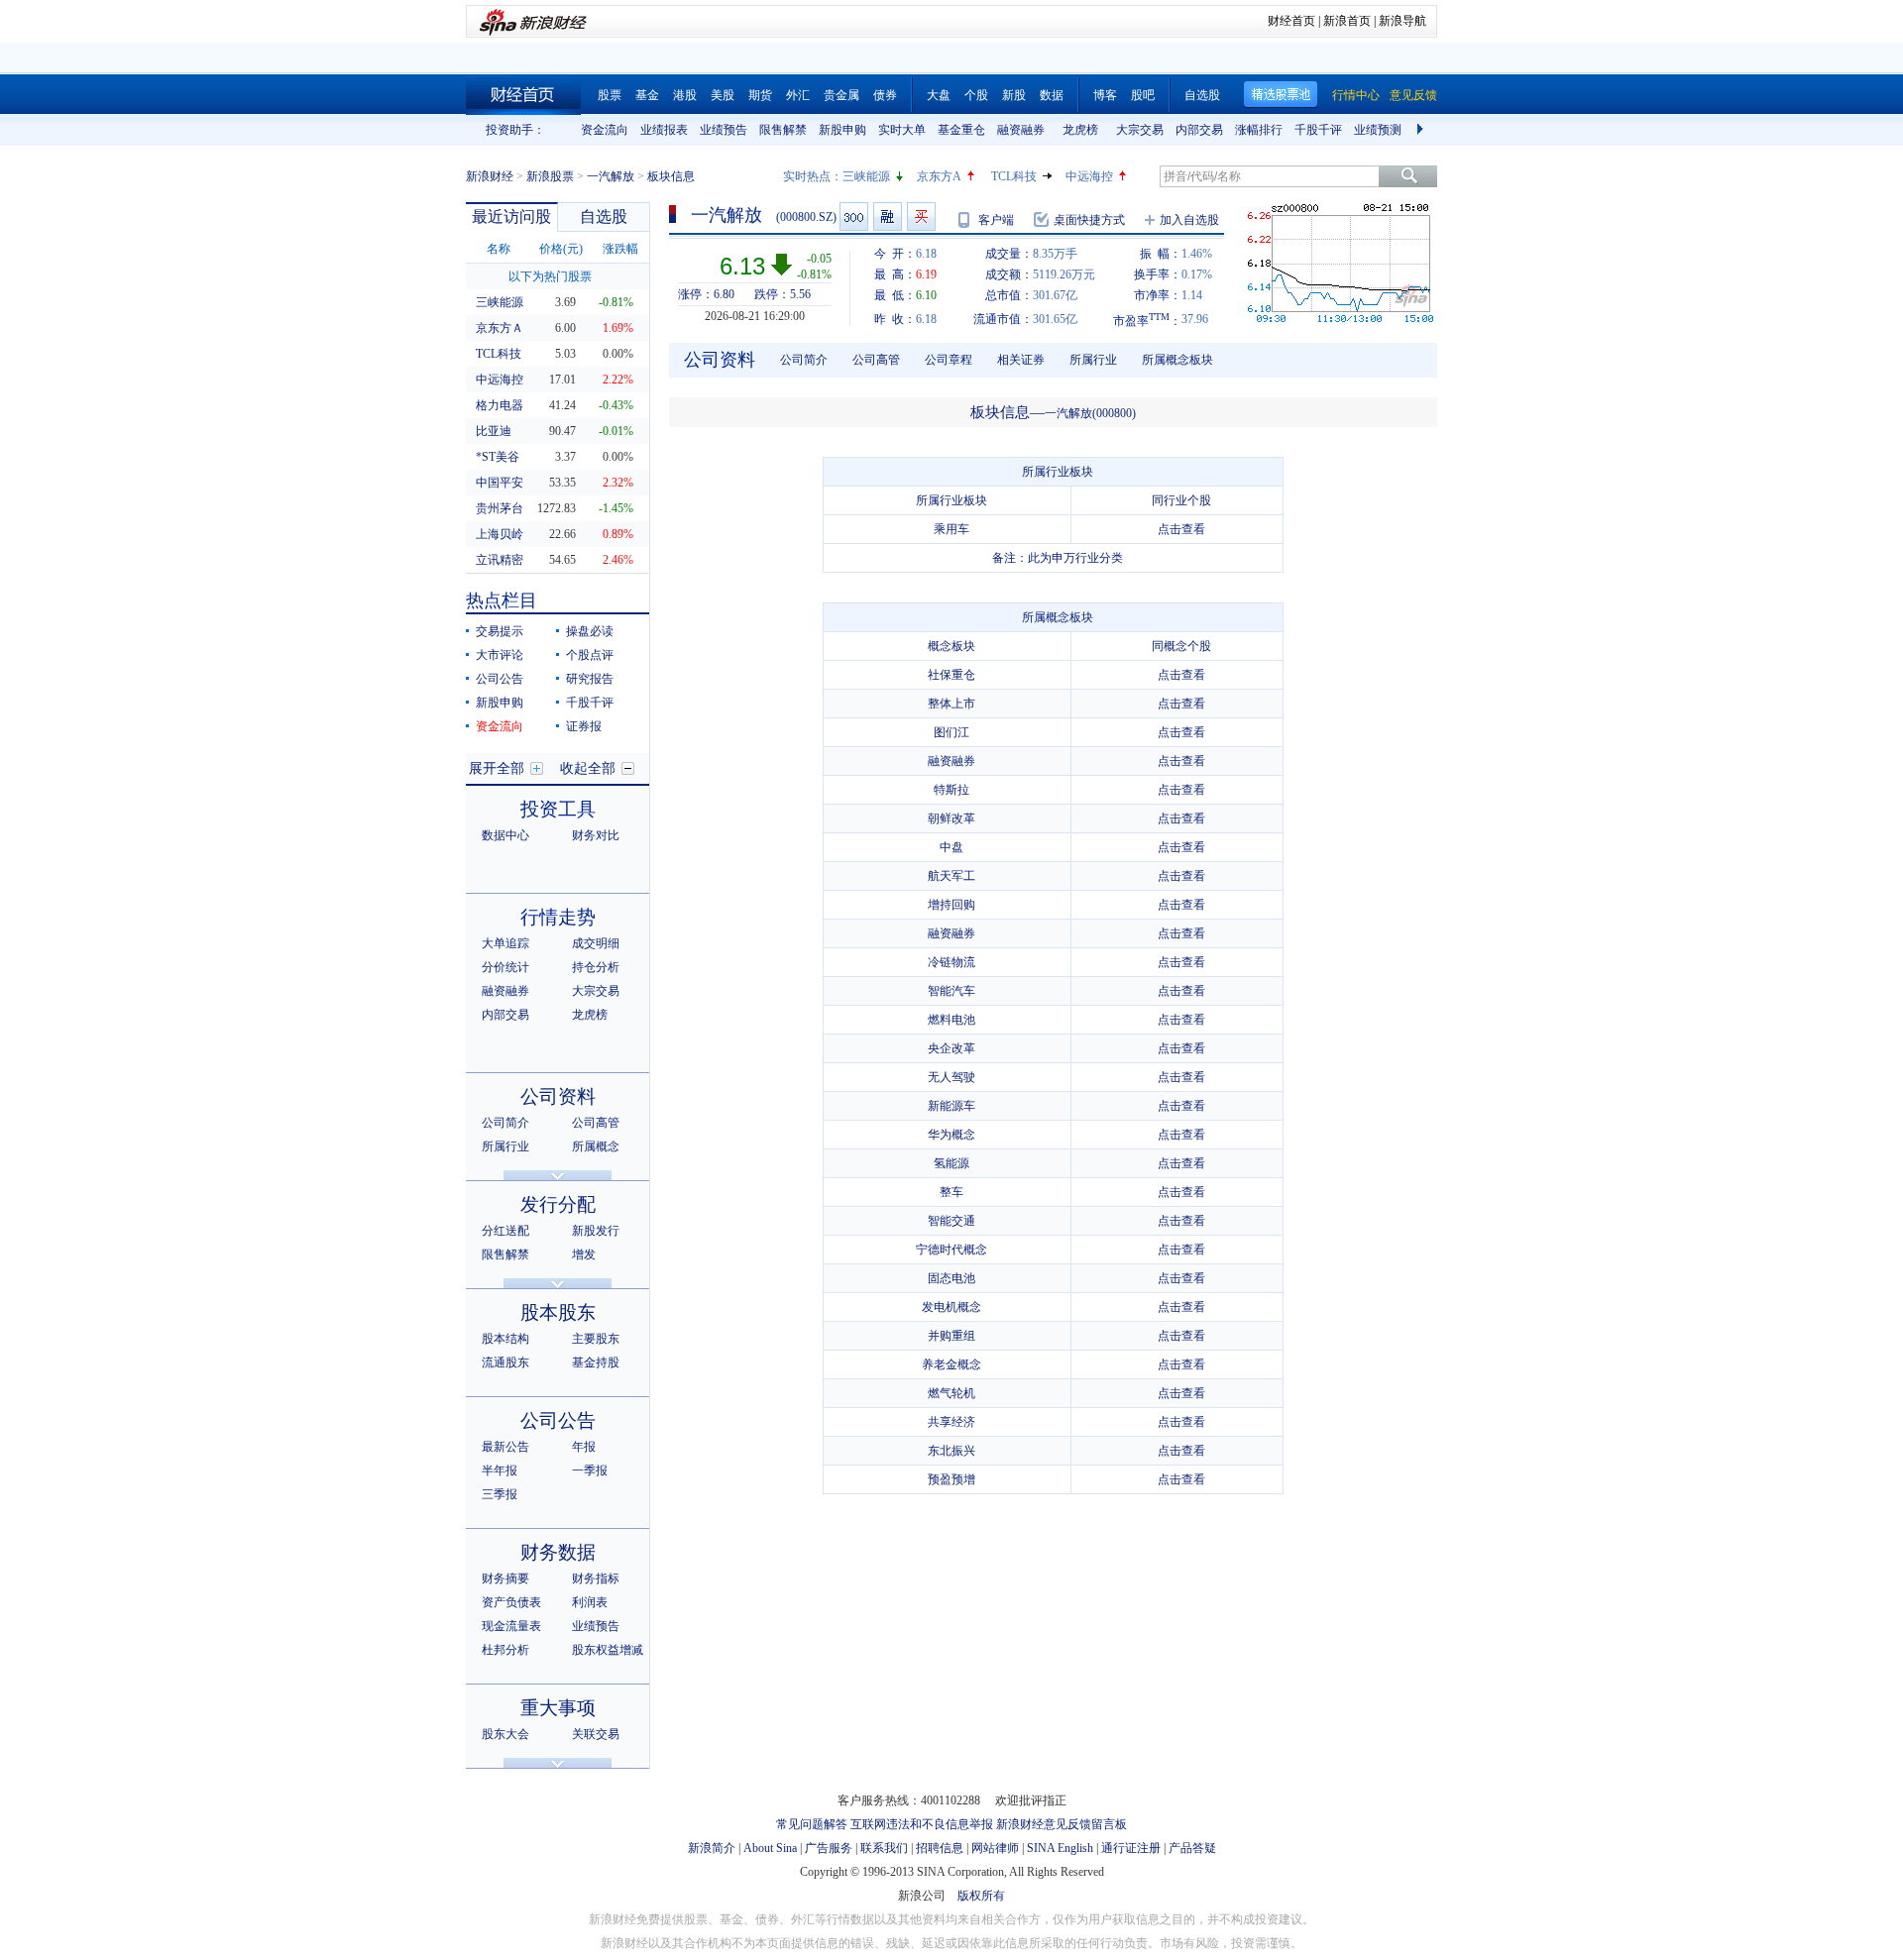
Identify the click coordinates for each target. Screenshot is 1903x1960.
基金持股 (596, 1362)
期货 (760, 95)
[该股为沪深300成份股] (854, 217)
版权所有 (981, 1896)
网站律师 (995, 1848)
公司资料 (558, 1096)
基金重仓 (961, 130)
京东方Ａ (500, 328)
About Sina (770, 1848)
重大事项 (558, 1708)
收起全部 (588, 768)
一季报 (590, 1470)
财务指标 (596, 1579)
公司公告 (500, 679)
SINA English (1060, 1848)
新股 (1014, 95)
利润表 (590, 1602)
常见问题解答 (812, 1824)
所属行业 (505, 1146)
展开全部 (497, 768)
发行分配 (558, 1204)
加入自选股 (1189, 220)
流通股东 (505, 1362)
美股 (723, 95)
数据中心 (505, 835)
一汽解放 (611, 176)
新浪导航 (1402, 21)
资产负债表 (511, 1602)
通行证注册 (1131, 1848)
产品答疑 (1192, 1848)
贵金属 (841, 95)
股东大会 (505, 1734)
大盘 (939, 95)
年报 (584, 1447)
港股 (685, 95)
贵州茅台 (500, 508)
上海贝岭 (500, 534)
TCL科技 (1014, 176)
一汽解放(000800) (1090, 413)
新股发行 (596, 1231)
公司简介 (505, 1123)
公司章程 (949, 360)
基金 (647, 95)
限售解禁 (783, 130)
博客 (1105, 95)
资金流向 (605, 130)
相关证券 (1021, 360)
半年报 (500, 1470)
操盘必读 (590, 631)
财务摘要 (505, 1579)
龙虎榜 (1080, 130)
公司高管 (596, 1123)
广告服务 (829, 1848)
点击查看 (1181, 529)
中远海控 (1089, 176)
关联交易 (596, 1734)
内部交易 (1199, 130)
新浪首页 (1347, 21)
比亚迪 (494, 431)
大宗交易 (1140, 130)
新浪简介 (712, 1848)
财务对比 (596, 835)
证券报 (584, 726)
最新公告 (505, 1447)
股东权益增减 (608, 1650)
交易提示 (500, 631)
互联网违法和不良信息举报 (922, 1824)
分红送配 (505, 1231)
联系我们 (884, 1848)
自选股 (1202, 95)
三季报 (500, 1494)
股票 (610, 95)
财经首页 (1291, 21)
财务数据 (558, 1552)
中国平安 (500, 483)
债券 (885, 95)
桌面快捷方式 (1089, 220)
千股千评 (1318, 130)
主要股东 (596, 1339)
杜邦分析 (505, 1650)
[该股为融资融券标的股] (888, 217)
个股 (976, 95)
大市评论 (500, 655)
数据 (1052, 95)
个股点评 (590, 655)
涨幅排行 (1259, 130)
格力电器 (500, 405)
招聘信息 (940, 1848)
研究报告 (590, 679)
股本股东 (558, 1312)
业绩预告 (724, 130)
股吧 (1143, 95)
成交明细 (596, 943)
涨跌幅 (620, 249)
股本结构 (505, 1339)
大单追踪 (505, 943)
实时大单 (902, 130)
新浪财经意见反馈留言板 (1062, 1824)
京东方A (939, 176)
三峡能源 (866, 176)
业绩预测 (1378, 130)
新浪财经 (490, 176)
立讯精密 (500, 560)
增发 (584, 1254)
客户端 (996, 220)
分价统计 (505, 967)
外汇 (798, 95)
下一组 (1422, 130)
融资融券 (1021, 130)
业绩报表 (664, 130)
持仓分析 (596, 967)
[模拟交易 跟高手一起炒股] (921, 217)
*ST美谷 (498, 457)
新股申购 (842, 130)
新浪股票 (550, 176)
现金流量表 (511, 1626)
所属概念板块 (1177, 360)
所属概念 (596, 1146)
